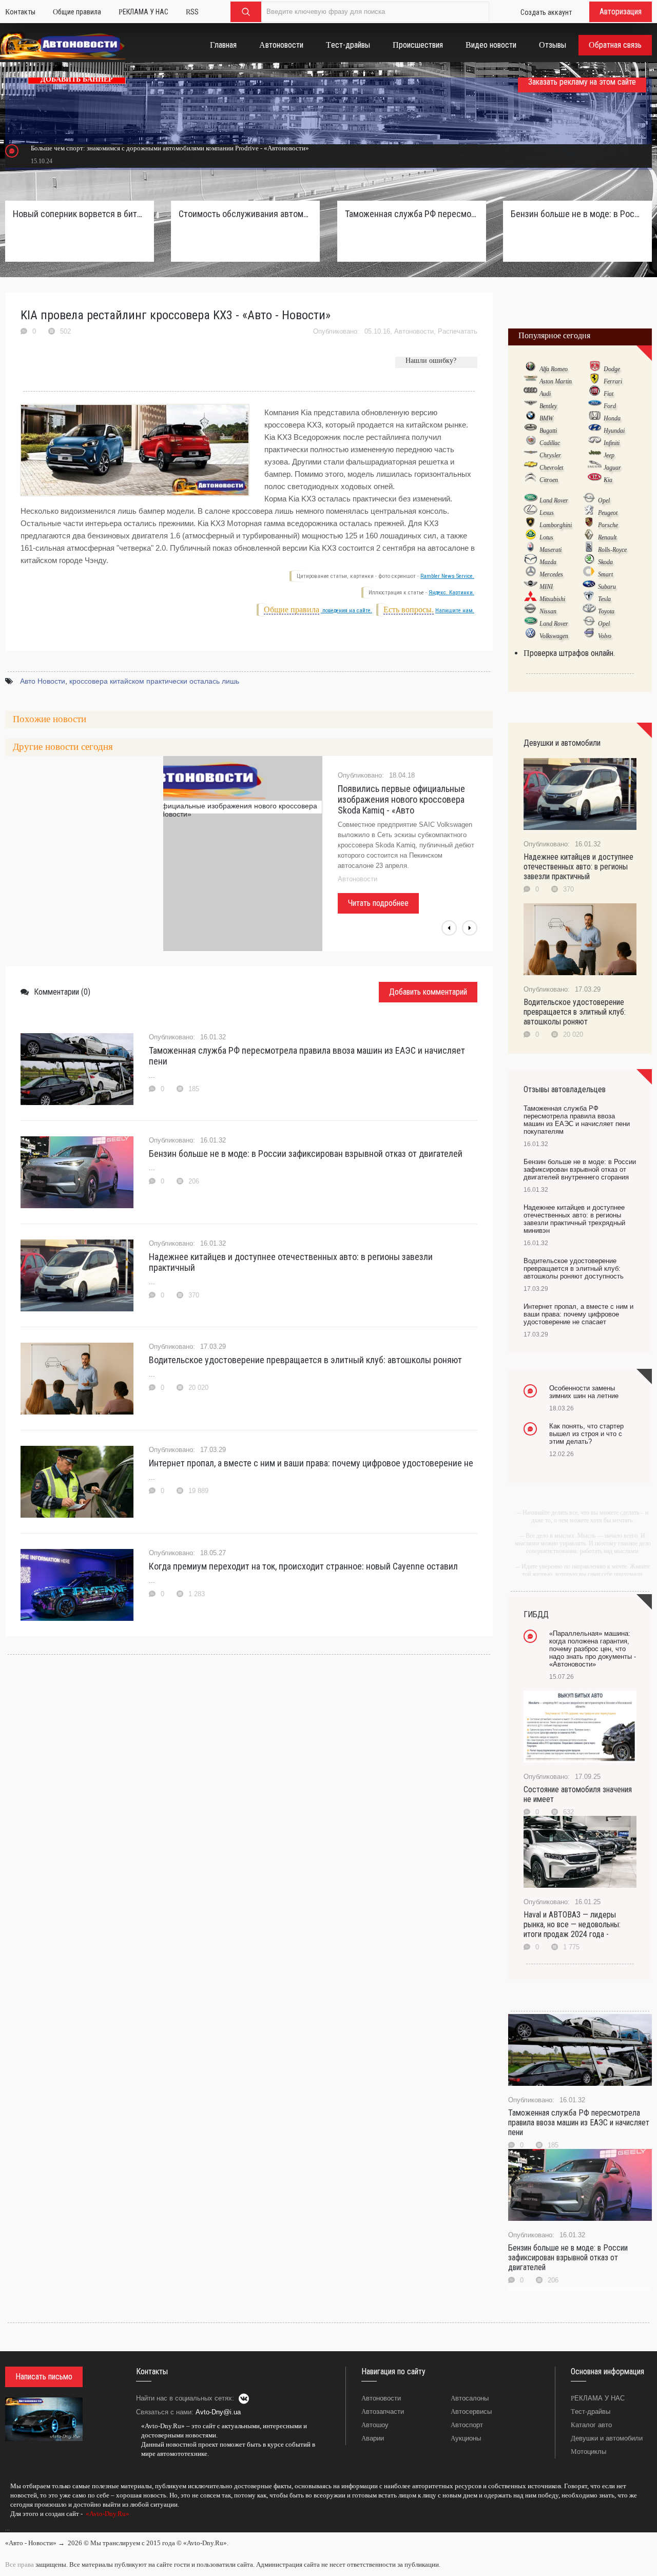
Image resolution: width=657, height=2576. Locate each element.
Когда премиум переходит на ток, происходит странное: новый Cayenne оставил (303, 1566)
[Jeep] (595, 455)
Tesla (604, 599)
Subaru (607, 587)
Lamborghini (556, 525)
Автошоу (375, 2425)
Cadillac (550, 443)
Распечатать (458, 331)
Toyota (606, 611)
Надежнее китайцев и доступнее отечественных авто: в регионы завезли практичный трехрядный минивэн (574, 1219)
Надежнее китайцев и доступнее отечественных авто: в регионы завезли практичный (291, 1262)
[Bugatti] (530, 430)
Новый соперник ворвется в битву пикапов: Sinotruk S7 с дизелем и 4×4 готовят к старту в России (80, 214)
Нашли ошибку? (431, 361)
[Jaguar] (595, 467)
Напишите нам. (455, 611)
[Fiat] (595, 393)
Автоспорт (467, 2425)
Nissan (548, 611)
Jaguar (612, 468)
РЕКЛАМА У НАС (598, 2398)
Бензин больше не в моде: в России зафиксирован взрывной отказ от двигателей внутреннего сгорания (577, 214)
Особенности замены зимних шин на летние (584, 1392)
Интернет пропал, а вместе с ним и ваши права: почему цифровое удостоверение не (311, 1463)
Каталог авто (591, 2425)
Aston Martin (556, 381)
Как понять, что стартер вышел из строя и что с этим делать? (586, 1434)
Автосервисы (471, 2412)
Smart (605, 574)
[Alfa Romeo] (530, 369)
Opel (604, 500)
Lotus (546, 537)
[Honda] (595, 418)
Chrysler (550, 455)
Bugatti (548, 431)
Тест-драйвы (591, 2412)
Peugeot (608, 513)
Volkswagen (554, 636)
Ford (610, 406)
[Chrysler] (530, 455)
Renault (607, 537)
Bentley (548, 406)
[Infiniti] (595, 442)
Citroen (549, 480)
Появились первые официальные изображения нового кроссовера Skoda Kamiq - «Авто (401, 799)
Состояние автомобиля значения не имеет (578, 1794)
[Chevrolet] (530, 467)
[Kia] (595, 479)
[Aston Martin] (530, 381)
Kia (608, 480)
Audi (545, 394)
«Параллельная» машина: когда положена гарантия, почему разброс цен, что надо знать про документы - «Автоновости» (593, 1649)
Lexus (547, 513)
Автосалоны (470, 2398)
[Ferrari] (595, 381)
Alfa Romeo (554, 369)
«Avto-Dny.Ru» (107, 2514)
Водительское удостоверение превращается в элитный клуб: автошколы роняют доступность (574, 1268)
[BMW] (530, 418)
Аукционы (466, 2438)
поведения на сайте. (346, 611)
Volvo (605, 636)
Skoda (605, 562)
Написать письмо (44, 2377)
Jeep (609, 455)
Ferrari (613, 381)
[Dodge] (595, 369)
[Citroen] (530, 479)
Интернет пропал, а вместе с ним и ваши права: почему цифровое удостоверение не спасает (578, 1314)
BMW (546, 418)
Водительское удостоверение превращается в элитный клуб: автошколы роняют (305, 1360)
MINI (546, 587)
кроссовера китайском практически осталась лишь (154, 681)
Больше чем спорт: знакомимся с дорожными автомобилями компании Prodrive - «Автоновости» (170, 148)
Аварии (373, 2438)
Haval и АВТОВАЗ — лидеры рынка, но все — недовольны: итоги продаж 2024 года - (572, 1924)
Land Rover (554, 500)
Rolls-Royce (612, 550)
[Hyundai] (595, 430)
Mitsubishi (552, 599)
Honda (612, 418)
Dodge (612, 369)
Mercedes (551, 574)
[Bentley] (530, 405)
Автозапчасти (383, 2412)
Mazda (548, 562)
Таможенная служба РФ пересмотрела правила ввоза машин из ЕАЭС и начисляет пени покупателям (412, 214)
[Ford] (595, 405)
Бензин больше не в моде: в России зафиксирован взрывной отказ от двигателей (306, 1154)
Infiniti (612, 443)
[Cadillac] (530, 442)
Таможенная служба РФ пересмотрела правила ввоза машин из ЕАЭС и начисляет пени (307, 1056)
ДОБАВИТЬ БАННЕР (77, 79)
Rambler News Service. (447, 576)
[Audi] (530, 393)
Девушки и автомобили (607, 2438)
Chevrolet (551, 468)
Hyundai (614, 431)
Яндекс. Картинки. (451, 593)
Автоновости (414, 331)
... (7, 2528)
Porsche (608, 525)
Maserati (550, 550)
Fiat (608, 394)
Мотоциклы (588, 2452)
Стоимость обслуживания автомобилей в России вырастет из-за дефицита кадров (245, 214)
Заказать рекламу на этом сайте (582, 82)
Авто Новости (43, 681)
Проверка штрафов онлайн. (569, 653)
